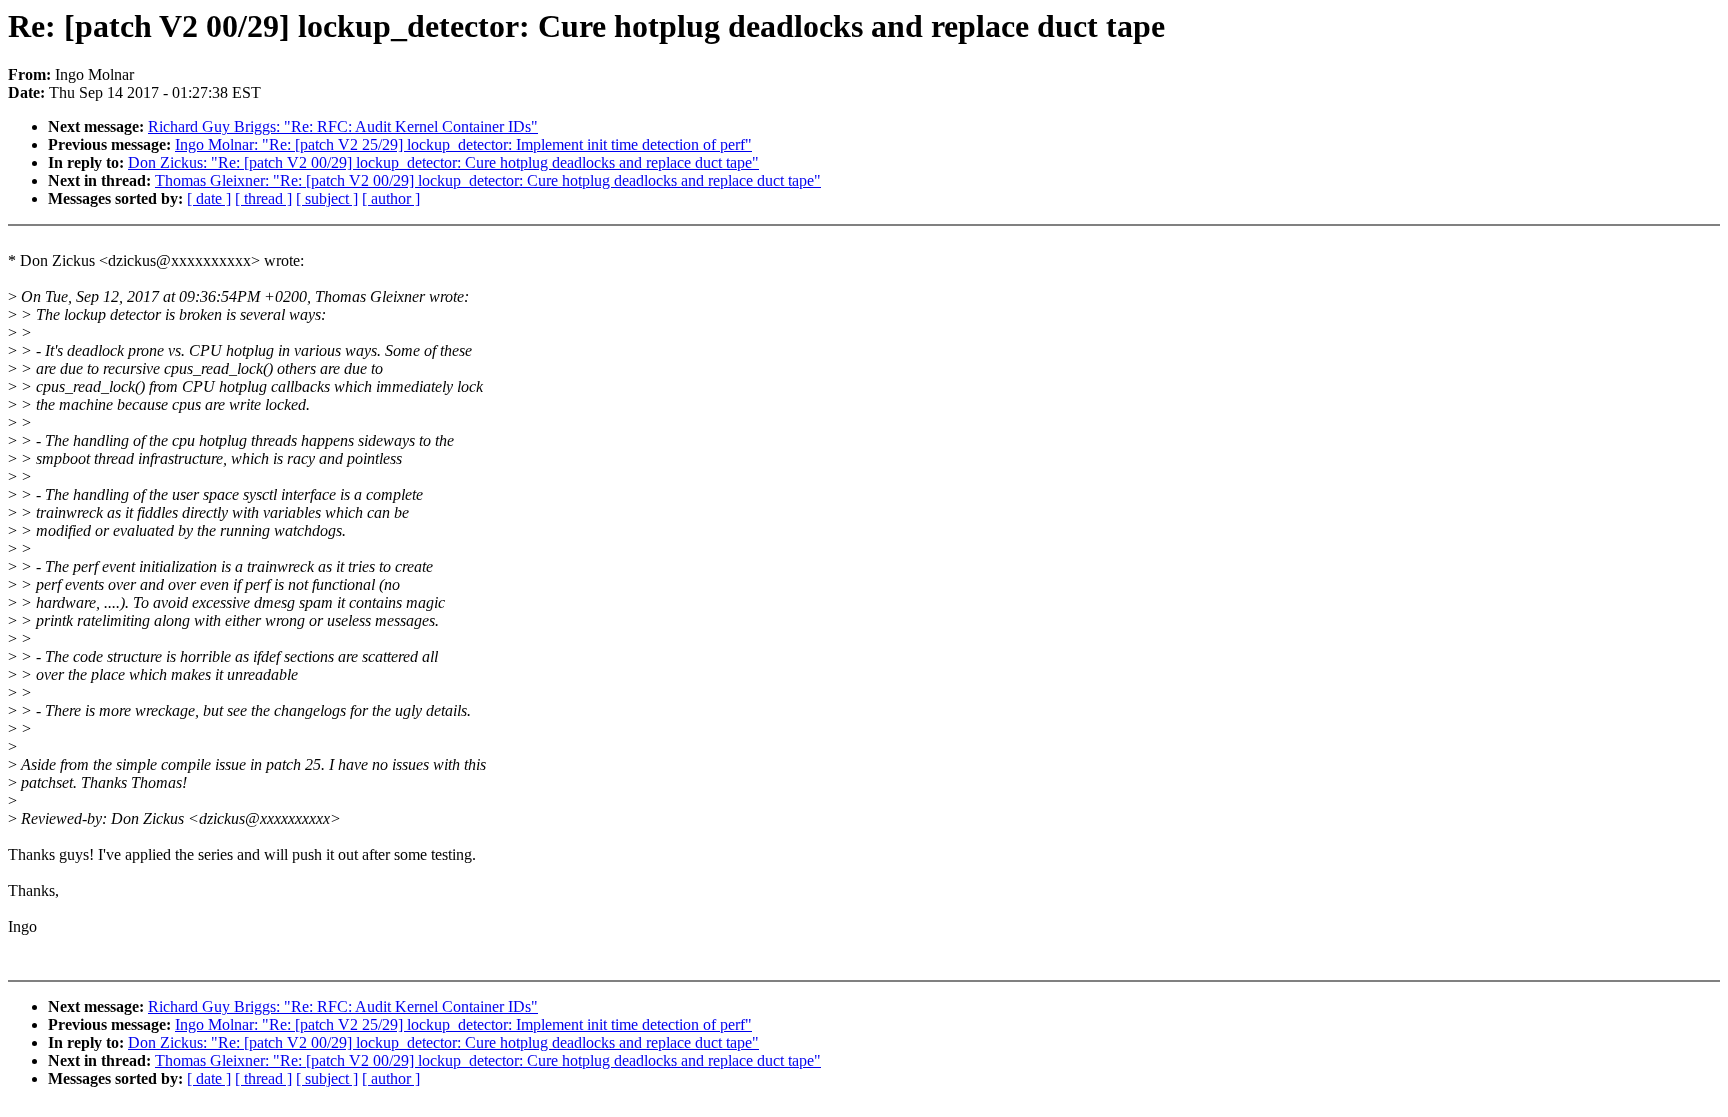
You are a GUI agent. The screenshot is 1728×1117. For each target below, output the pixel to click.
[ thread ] (263, 198)
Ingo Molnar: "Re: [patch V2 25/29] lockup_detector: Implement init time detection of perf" (463, 144)
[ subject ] (327, 198)
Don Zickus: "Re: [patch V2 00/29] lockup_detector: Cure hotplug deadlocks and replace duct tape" (443, 162)
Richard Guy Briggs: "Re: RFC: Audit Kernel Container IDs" (343, 126)
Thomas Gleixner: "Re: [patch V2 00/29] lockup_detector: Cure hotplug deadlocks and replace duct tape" (488, 180)
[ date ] (209, 198)
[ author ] (391, 198)
